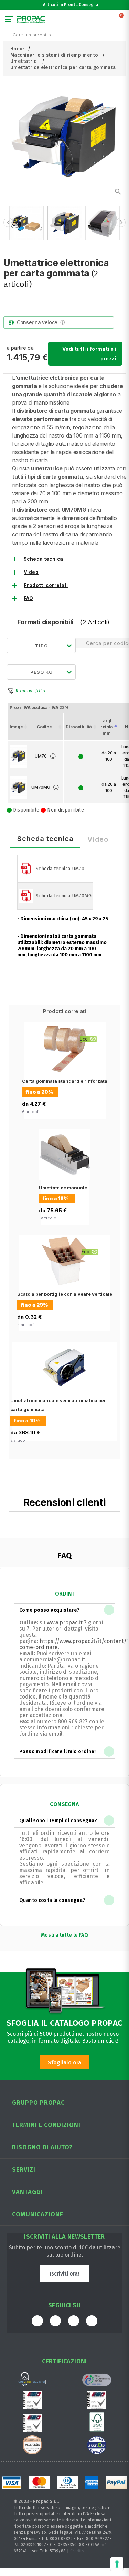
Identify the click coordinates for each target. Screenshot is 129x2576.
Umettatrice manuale (63, 1188)
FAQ (28, 598)
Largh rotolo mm (107, 727)
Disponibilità (79, 727)
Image (16, 727)
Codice (44, 727)
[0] (122, 21)
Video (31, 572)
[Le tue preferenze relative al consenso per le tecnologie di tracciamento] (117, 2564)
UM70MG (41, 787)
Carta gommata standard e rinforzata (65, 1081)
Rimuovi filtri (30, 691)
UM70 (41, 756)
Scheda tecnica (43, 559)
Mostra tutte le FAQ (64, 1935)
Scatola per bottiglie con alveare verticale (65, 1294)
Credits (77, 2551)
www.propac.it (65, 1622)
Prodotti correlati (46, 585)
